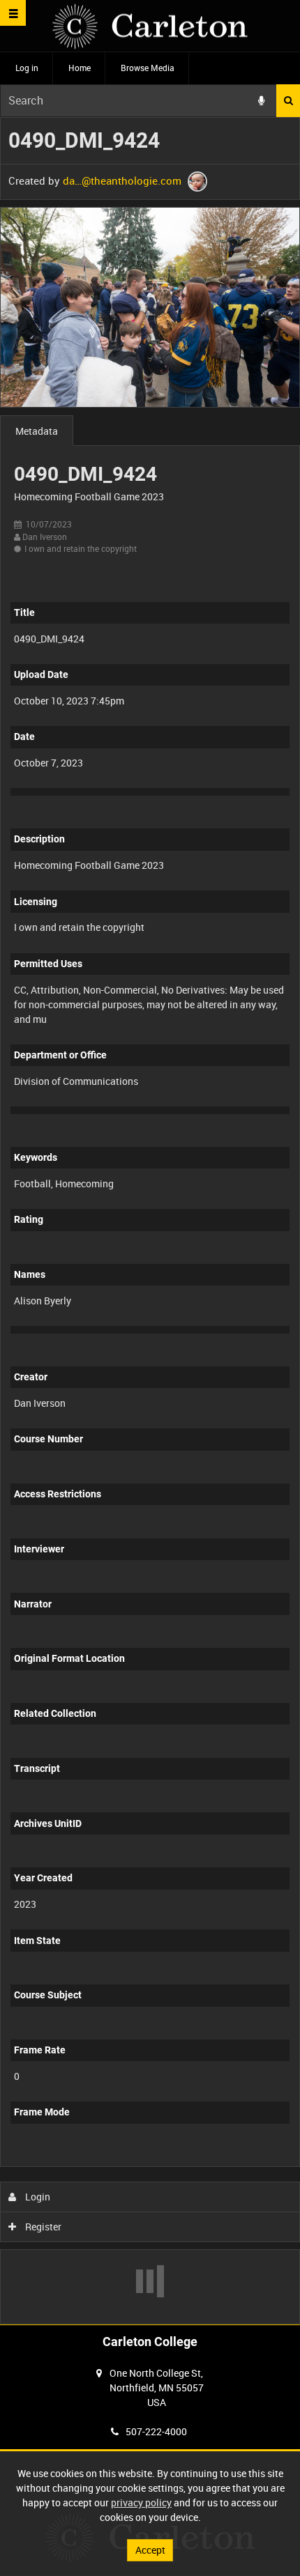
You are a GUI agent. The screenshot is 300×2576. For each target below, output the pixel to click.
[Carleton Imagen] (150, 26)
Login (37, 2197)
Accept (150, 2550)
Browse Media (148, 68)
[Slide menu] (13, 13)
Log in (27, 68)
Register (42, 2227)
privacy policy (141, 2502)
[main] (150, 1220)
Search (288, 101)
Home (80, 68)
